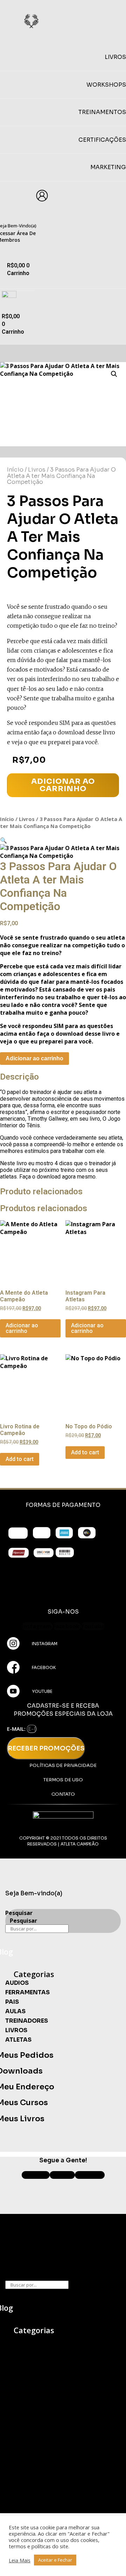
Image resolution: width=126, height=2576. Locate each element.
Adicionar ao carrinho (63, 785)
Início (15, 470)
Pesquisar (19, 1913)
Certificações (102, 140)
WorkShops (106, 85)
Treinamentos (102, 112)
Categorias (34, 1974)
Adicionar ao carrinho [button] (22, 1328)
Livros (37, 470)
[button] (114, 374)
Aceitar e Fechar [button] (55, 2560)
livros (115, 57)
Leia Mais (20, 2560)
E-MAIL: (17, 1729)
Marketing (108, 167)
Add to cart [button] (20, 1459)
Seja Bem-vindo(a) (34, 1893)
